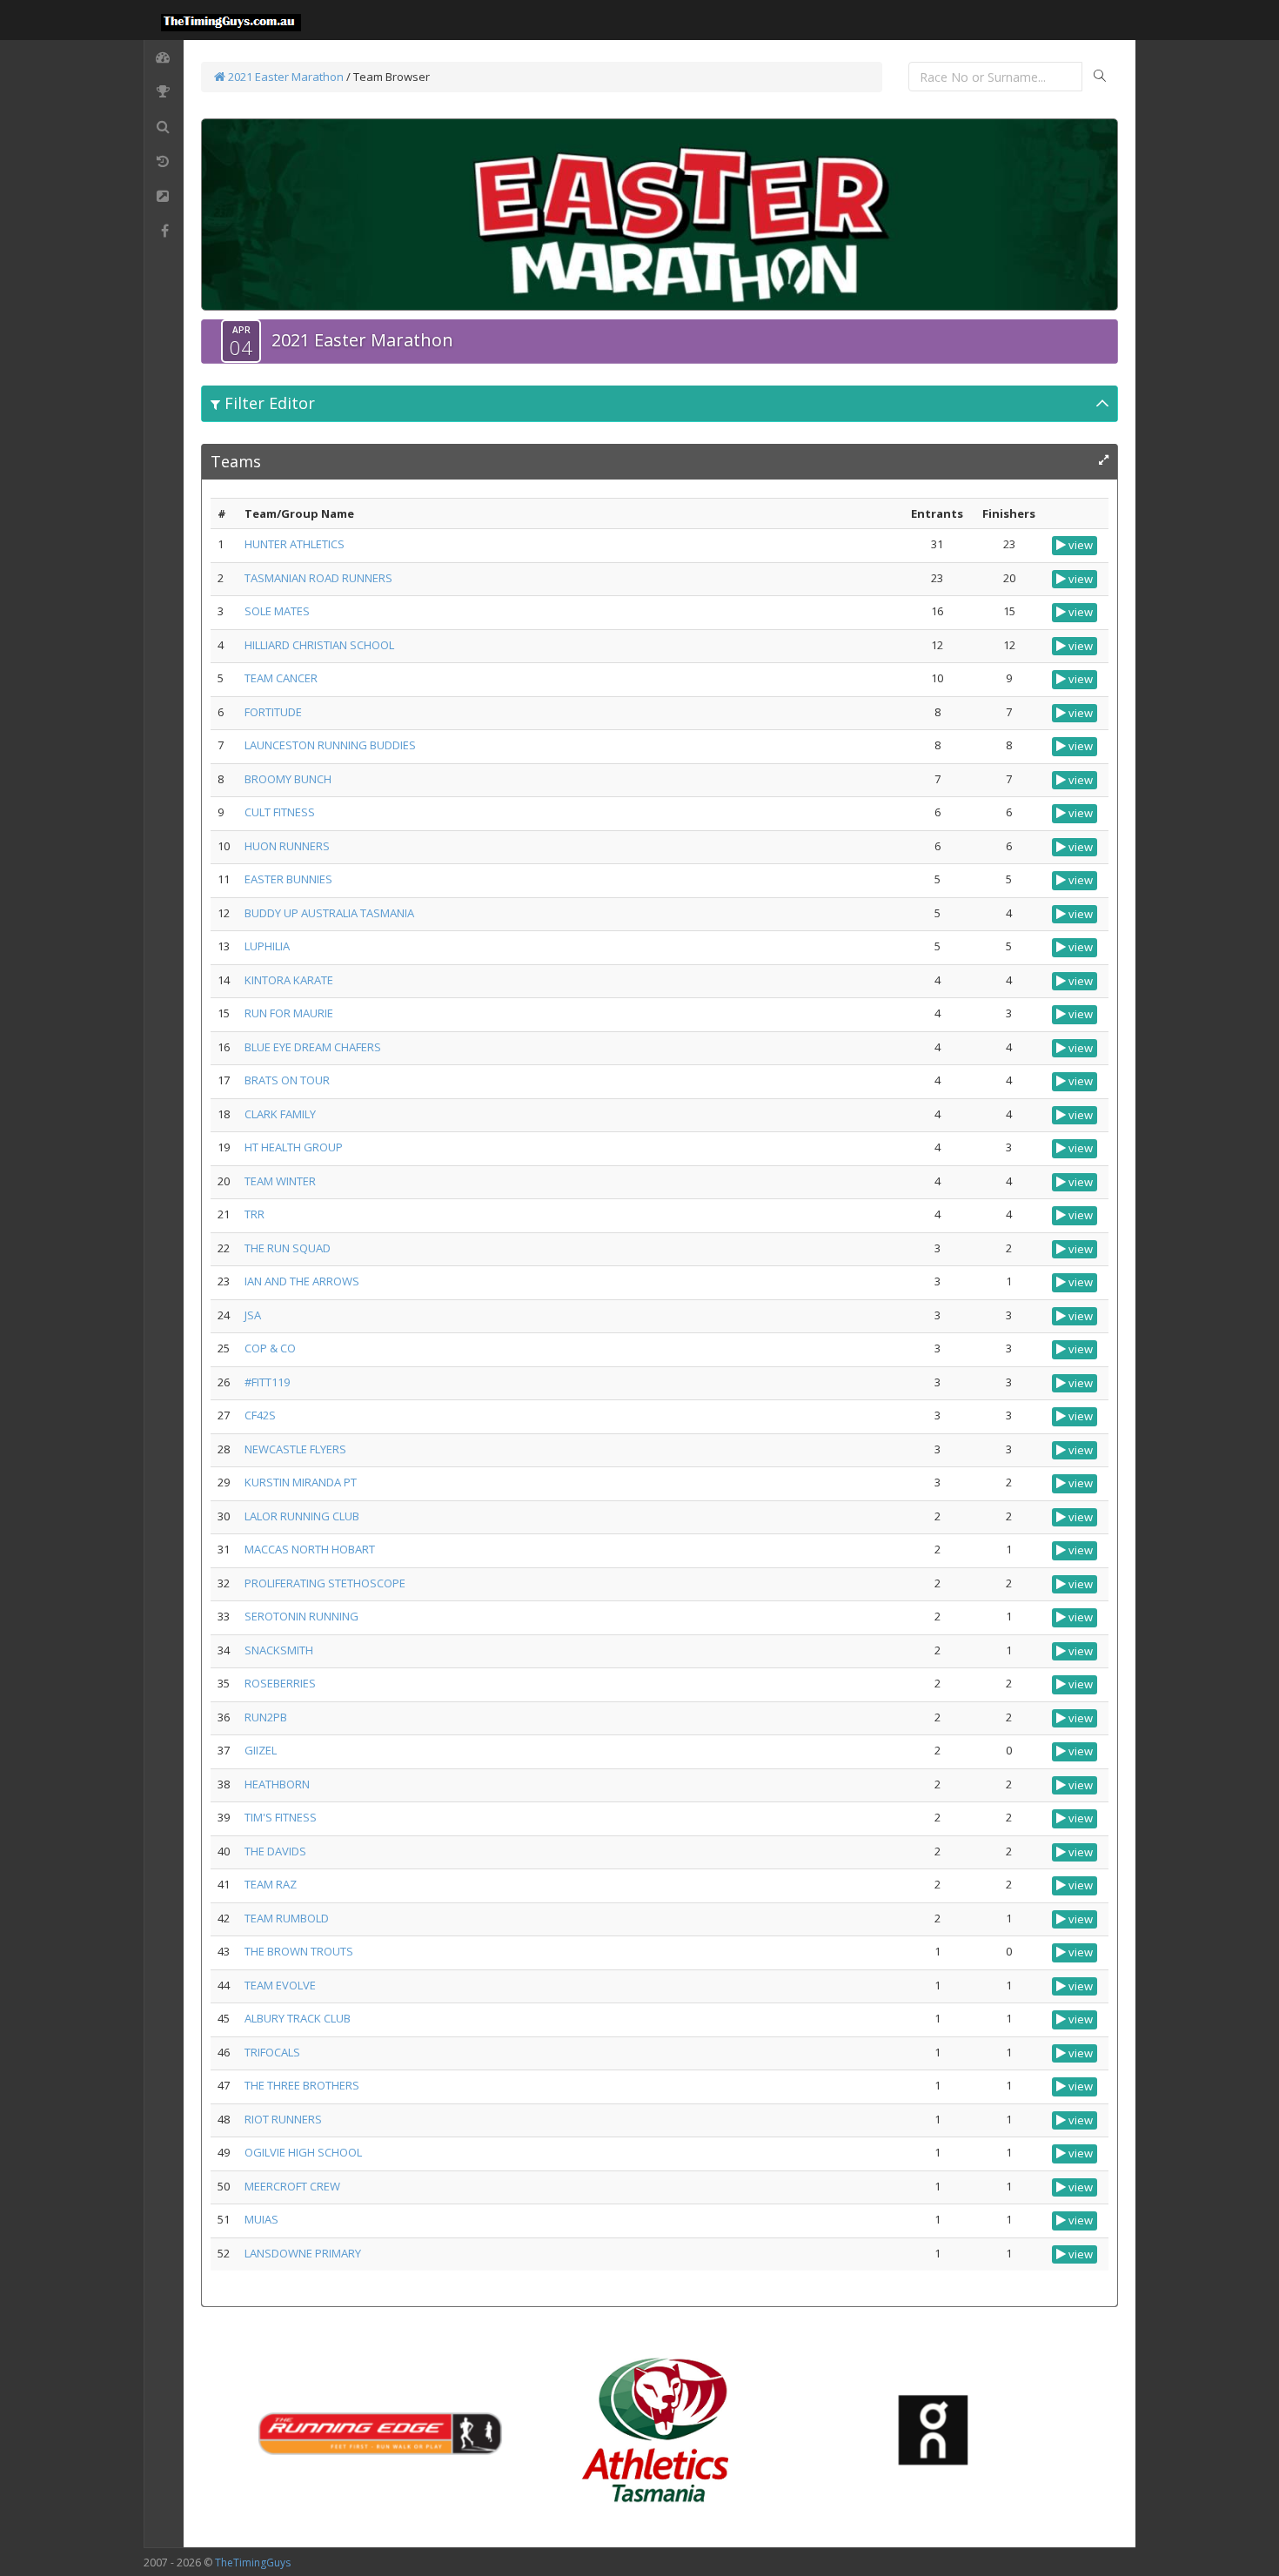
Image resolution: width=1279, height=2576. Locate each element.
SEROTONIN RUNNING (301, 1616)
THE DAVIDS (275, 1851)
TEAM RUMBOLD (287, 1918)
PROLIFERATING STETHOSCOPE (325, 1583)
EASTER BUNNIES (288, 879)
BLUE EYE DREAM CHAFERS (313, 1047)
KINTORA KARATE (289, 980)
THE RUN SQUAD (288, 1248)
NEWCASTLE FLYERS (295, 1449)
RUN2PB (266, 1717)
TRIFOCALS (272, 2052)
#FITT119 (267, 1382)
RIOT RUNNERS (283, 2119)
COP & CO (270, 1348)
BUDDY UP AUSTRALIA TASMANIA (329, 913)
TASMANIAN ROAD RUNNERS (318, 578)
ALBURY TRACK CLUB (298, 2018)
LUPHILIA (267, 946)
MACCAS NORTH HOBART (310, 1549)
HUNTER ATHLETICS (295, 544)
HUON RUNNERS (287, 846)
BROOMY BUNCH (288, 779)
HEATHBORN (277, 1784)
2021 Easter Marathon (285, 77)
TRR (254, 1214)
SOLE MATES (277, 611)
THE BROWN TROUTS (299, 1951)
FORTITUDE (273, 712)
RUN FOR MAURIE (289, 1013)
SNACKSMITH (279, 1650)
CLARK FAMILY (280, 1114)
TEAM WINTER (280, 1181)
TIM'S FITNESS (281, 1817)
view (1079, 545)
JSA (253, 1315)
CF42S (260, 1415)
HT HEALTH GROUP (294, 1147)
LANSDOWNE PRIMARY (303, 2253)
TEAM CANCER (281, 678)
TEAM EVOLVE (280, 1985)
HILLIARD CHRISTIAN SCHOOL (319, 645)
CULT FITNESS (280, 812)
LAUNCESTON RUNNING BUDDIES (330, 745)
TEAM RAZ (271, 1884)
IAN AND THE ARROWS (302, 1281)
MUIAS (261, 2219)
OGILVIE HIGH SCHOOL (303, 2152)
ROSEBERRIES (280, 1683)
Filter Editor (268, 403)
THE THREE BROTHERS (302, 2085)
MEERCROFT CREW (292, 2186)
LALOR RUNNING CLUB (302, 1516)
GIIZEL (261, 1750)
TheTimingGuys (253, 2563)
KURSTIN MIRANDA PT (301, 1482)
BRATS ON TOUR (287, 1080)
